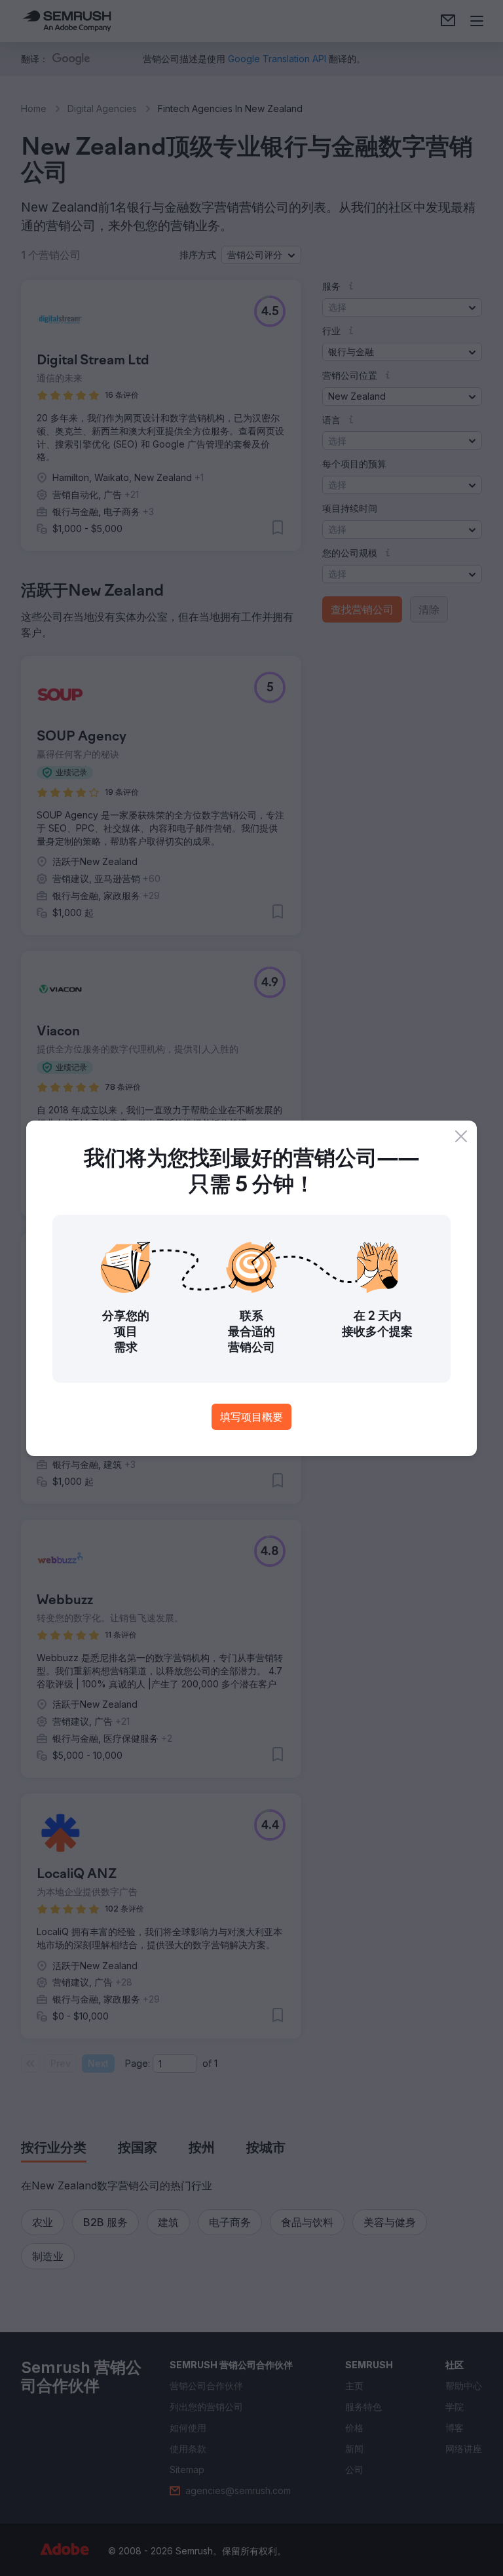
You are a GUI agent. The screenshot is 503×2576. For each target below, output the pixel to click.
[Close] (461, 1136)
